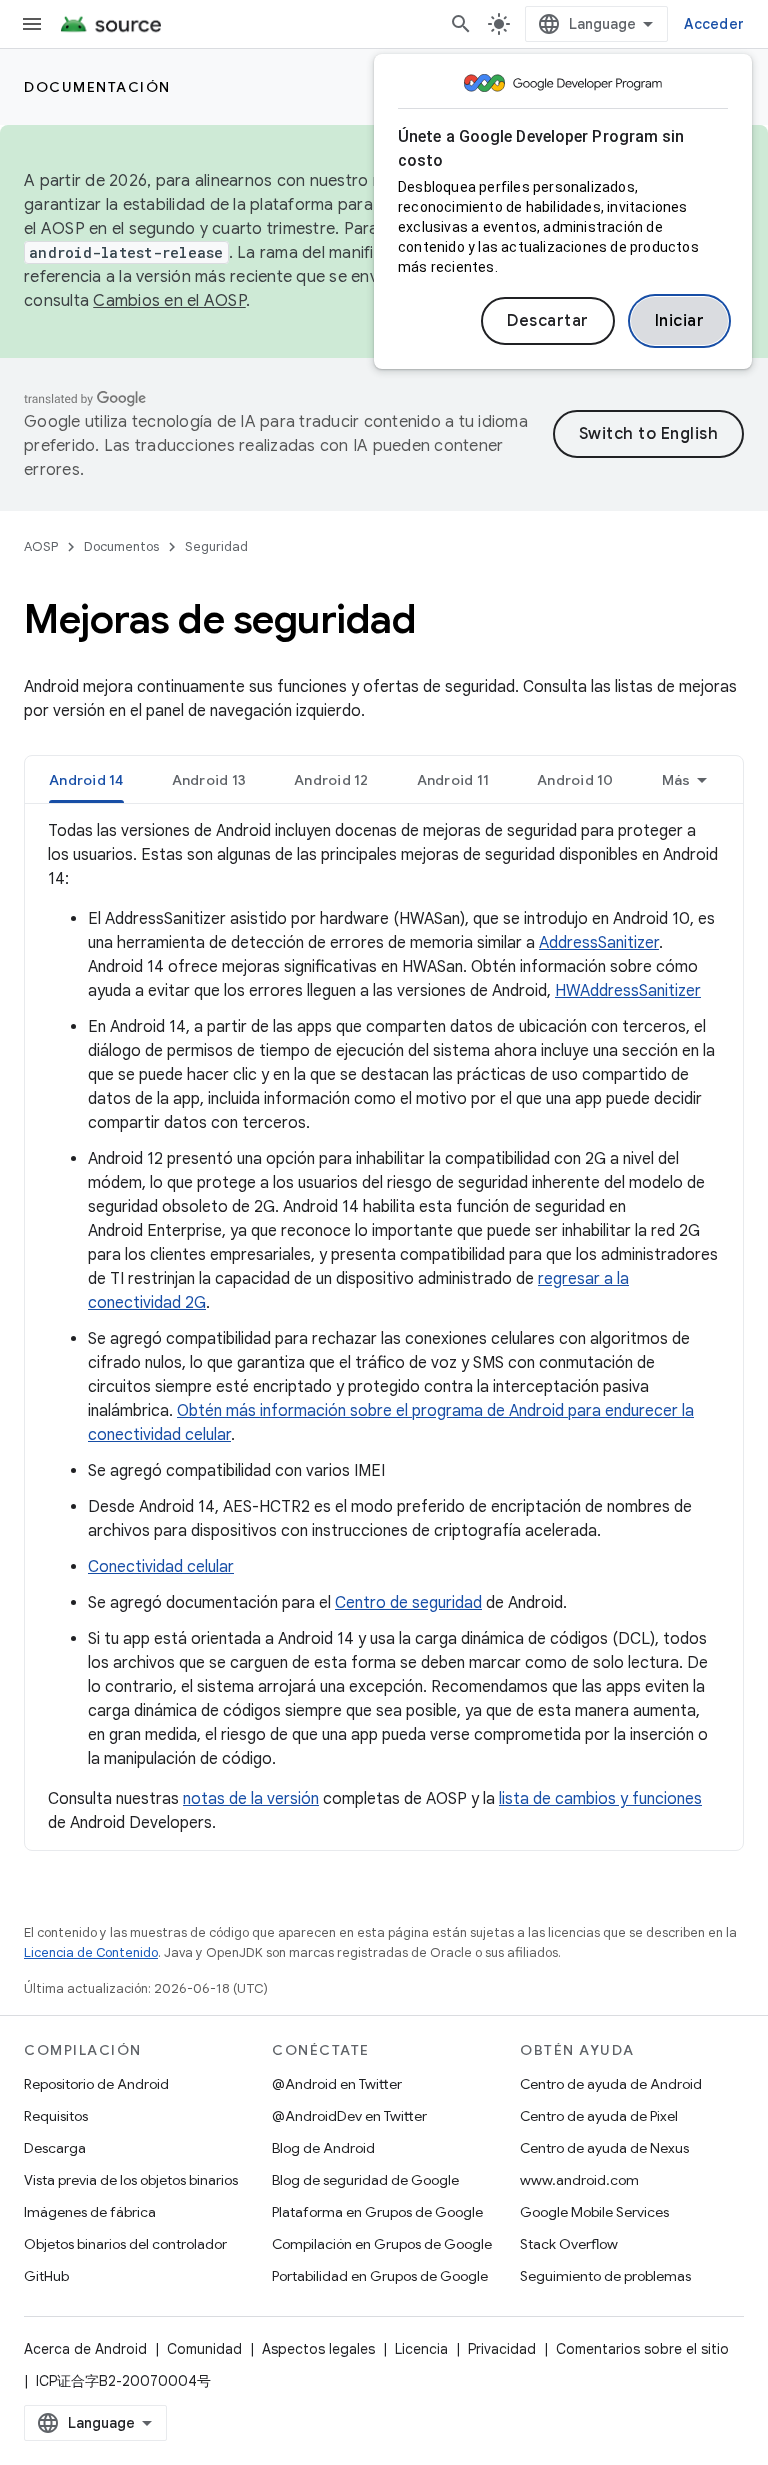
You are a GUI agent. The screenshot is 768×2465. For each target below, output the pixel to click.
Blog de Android (323, 2148)
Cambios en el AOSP (169, 301)
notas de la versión (251, 1799)
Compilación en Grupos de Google (382, 2244)
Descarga (55, 2148)
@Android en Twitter (337, 2084)
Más (676, 780)
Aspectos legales (318, 2349)
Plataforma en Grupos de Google (377, 2212)
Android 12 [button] (331, 780)
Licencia (421, 2349)
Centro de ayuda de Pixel (599, 2116)
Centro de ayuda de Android (611, 2084)
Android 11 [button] (453, 780)
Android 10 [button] (575, 780)
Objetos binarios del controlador (125, 2244)
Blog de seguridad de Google (365, 2180)
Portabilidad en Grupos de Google (380, 2276)
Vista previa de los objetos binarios (131, 2180)
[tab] (86, 779)
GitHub (46, 2276)
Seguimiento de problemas (605, 2276)
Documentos (121, 546)
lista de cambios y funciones (600, 1799)
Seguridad (216, 546)
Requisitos (56, 2116)
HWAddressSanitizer (628, 991)
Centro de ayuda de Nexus (604, 2148)
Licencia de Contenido (91, 1952)
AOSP (41, 546)
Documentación (97, 87)
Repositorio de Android (96, 2084)
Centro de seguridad (408, 1603)
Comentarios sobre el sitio (642, 2349)
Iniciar (680, 321)
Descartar (548, 321)
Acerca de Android (85, 2349)
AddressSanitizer (599, 943)
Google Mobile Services (594, 2212)
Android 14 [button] (86, 780)
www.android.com (579, 2180)
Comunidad (204, 2349)
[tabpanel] (384, 1327)
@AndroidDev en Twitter (349, 2116)
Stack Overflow (569, 2244)
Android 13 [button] (209, 780)
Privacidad (502, 2349)
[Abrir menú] (32, 24)
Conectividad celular (161, 1567)
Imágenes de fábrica (90, 2212)
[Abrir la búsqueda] (461, 24)
